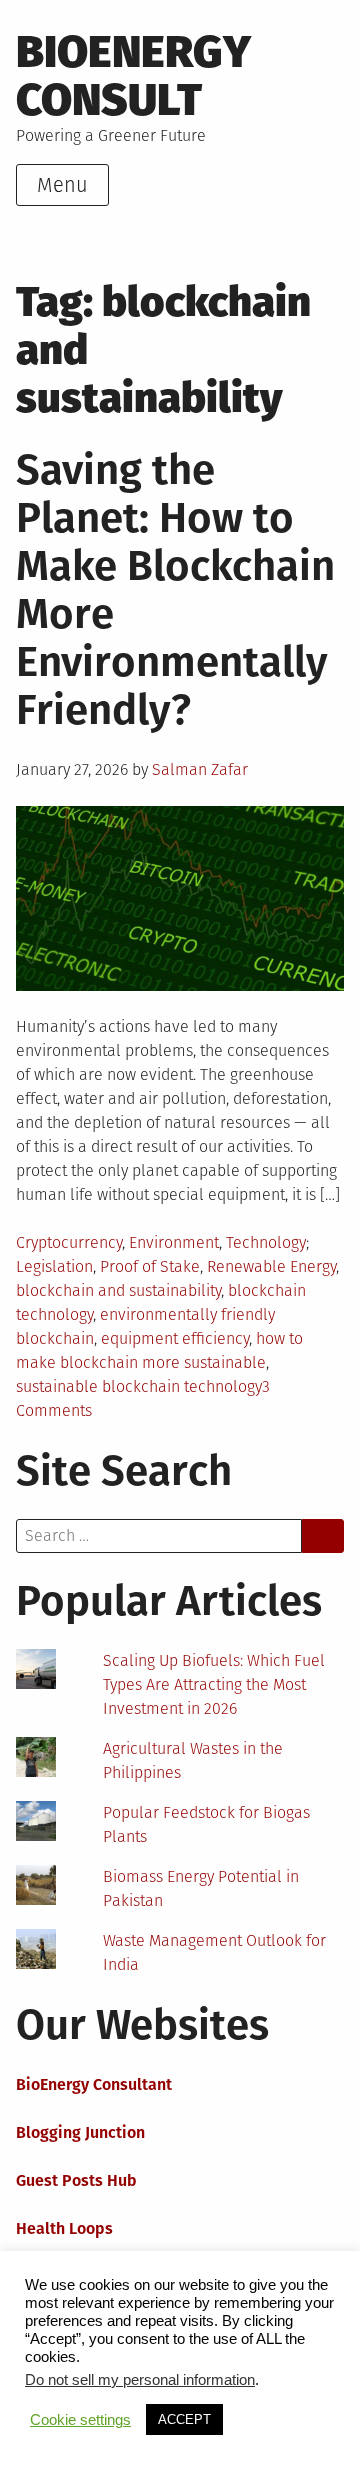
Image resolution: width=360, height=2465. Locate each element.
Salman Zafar (200, 769)
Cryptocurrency (69, 1242)
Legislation (54, 1266)
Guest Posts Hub (76, 2180)
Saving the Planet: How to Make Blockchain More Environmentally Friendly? (175, 590)
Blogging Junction (80, 2132)
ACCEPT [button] (184, 2419)
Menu (62, 185)
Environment (174, 1242)
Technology (266, 1242)
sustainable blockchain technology (139, 1386)
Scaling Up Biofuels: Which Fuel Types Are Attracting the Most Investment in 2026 (214, 1684)
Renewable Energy (271, 1266)
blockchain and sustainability (118, 1290)
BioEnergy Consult (133, 76)
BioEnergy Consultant (94, 2084)
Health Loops (64, 2228)
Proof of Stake (150, 1266)
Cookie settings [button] (80, 2420)
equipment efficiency (175, 1338)
